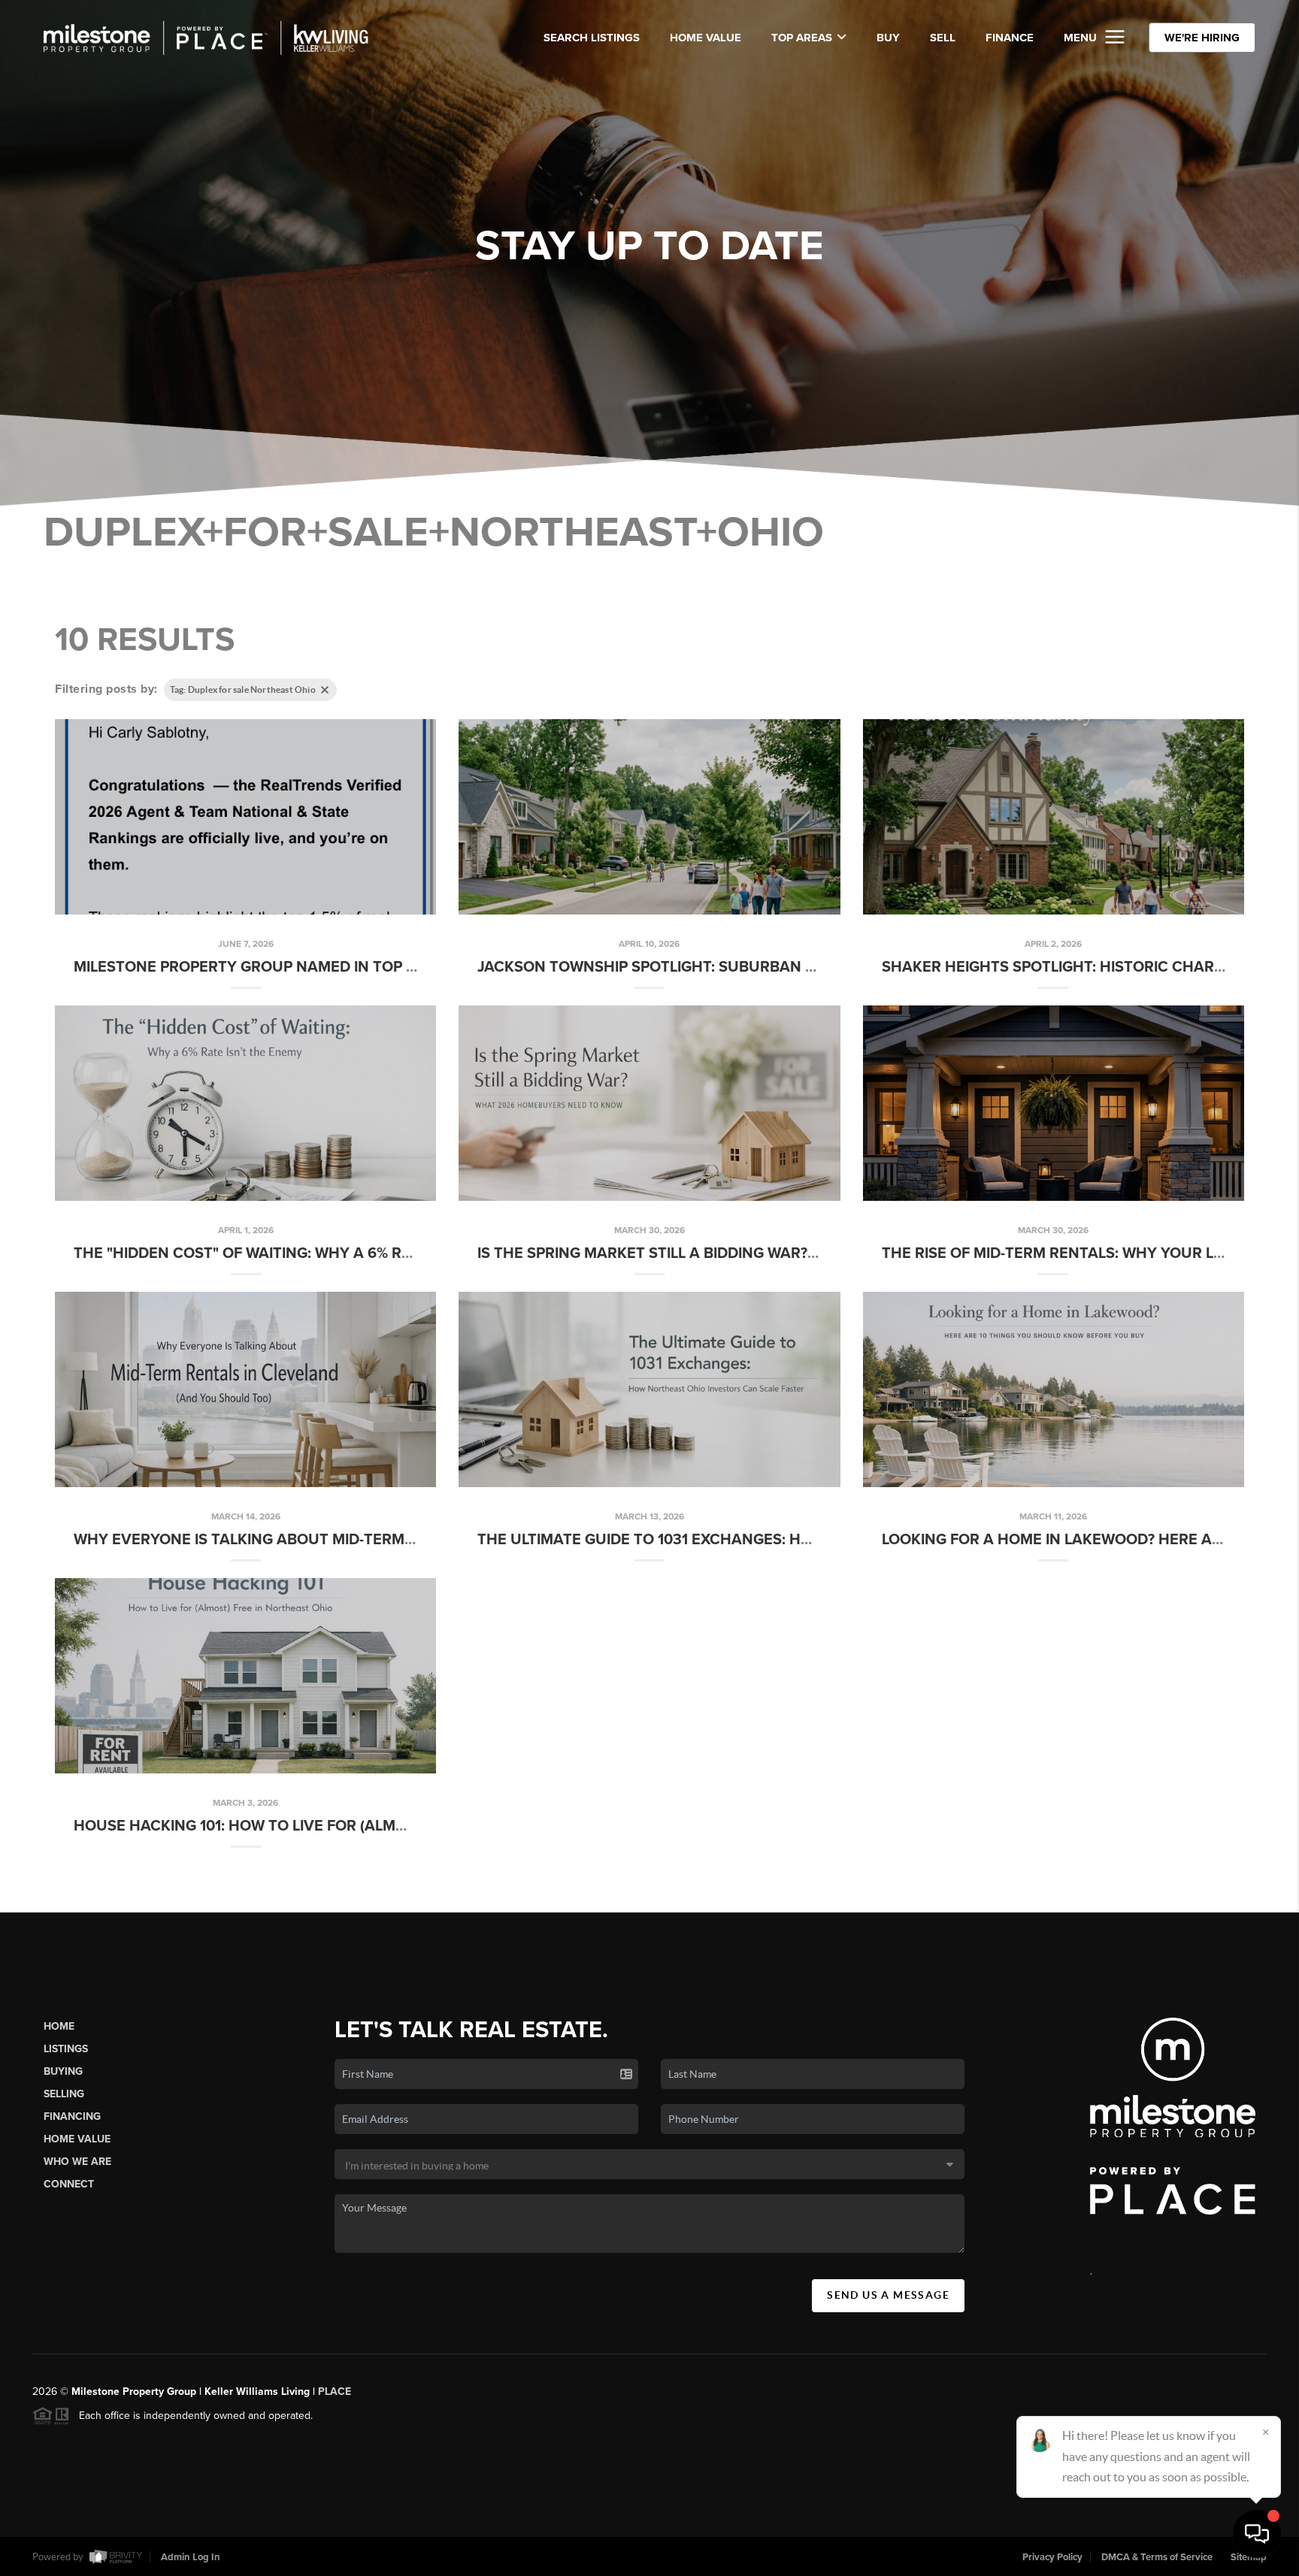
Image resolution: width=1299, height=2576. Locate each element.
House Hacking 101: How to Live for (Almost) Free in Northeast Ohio (348, 1826)
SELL (943, 38)
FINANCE (1010, 38)
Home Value (706, 38)
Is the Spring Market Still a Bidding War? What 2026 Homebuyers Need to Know (798, 1253)
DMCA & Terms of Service (1157, 2557)
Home (59, 2026)
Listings (66, 2049)
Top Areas (802, 38)
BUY (888, 38)
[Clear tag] (325, 690)
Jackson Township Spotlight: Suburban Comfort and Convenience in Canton (795, 967)
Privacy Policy (1052, 2557)
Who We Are (77, 2162)
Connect (69, 2184)
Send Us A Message (888, 2295)
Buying (63, 2071)
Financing (72, 2116)
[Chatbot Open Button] (1257, 2534)
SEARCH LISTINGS (592, 38)
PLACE (335, 2392)
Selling (64, 2094)
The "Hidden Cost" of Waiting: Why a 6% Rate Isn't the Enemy (316, 1253)
